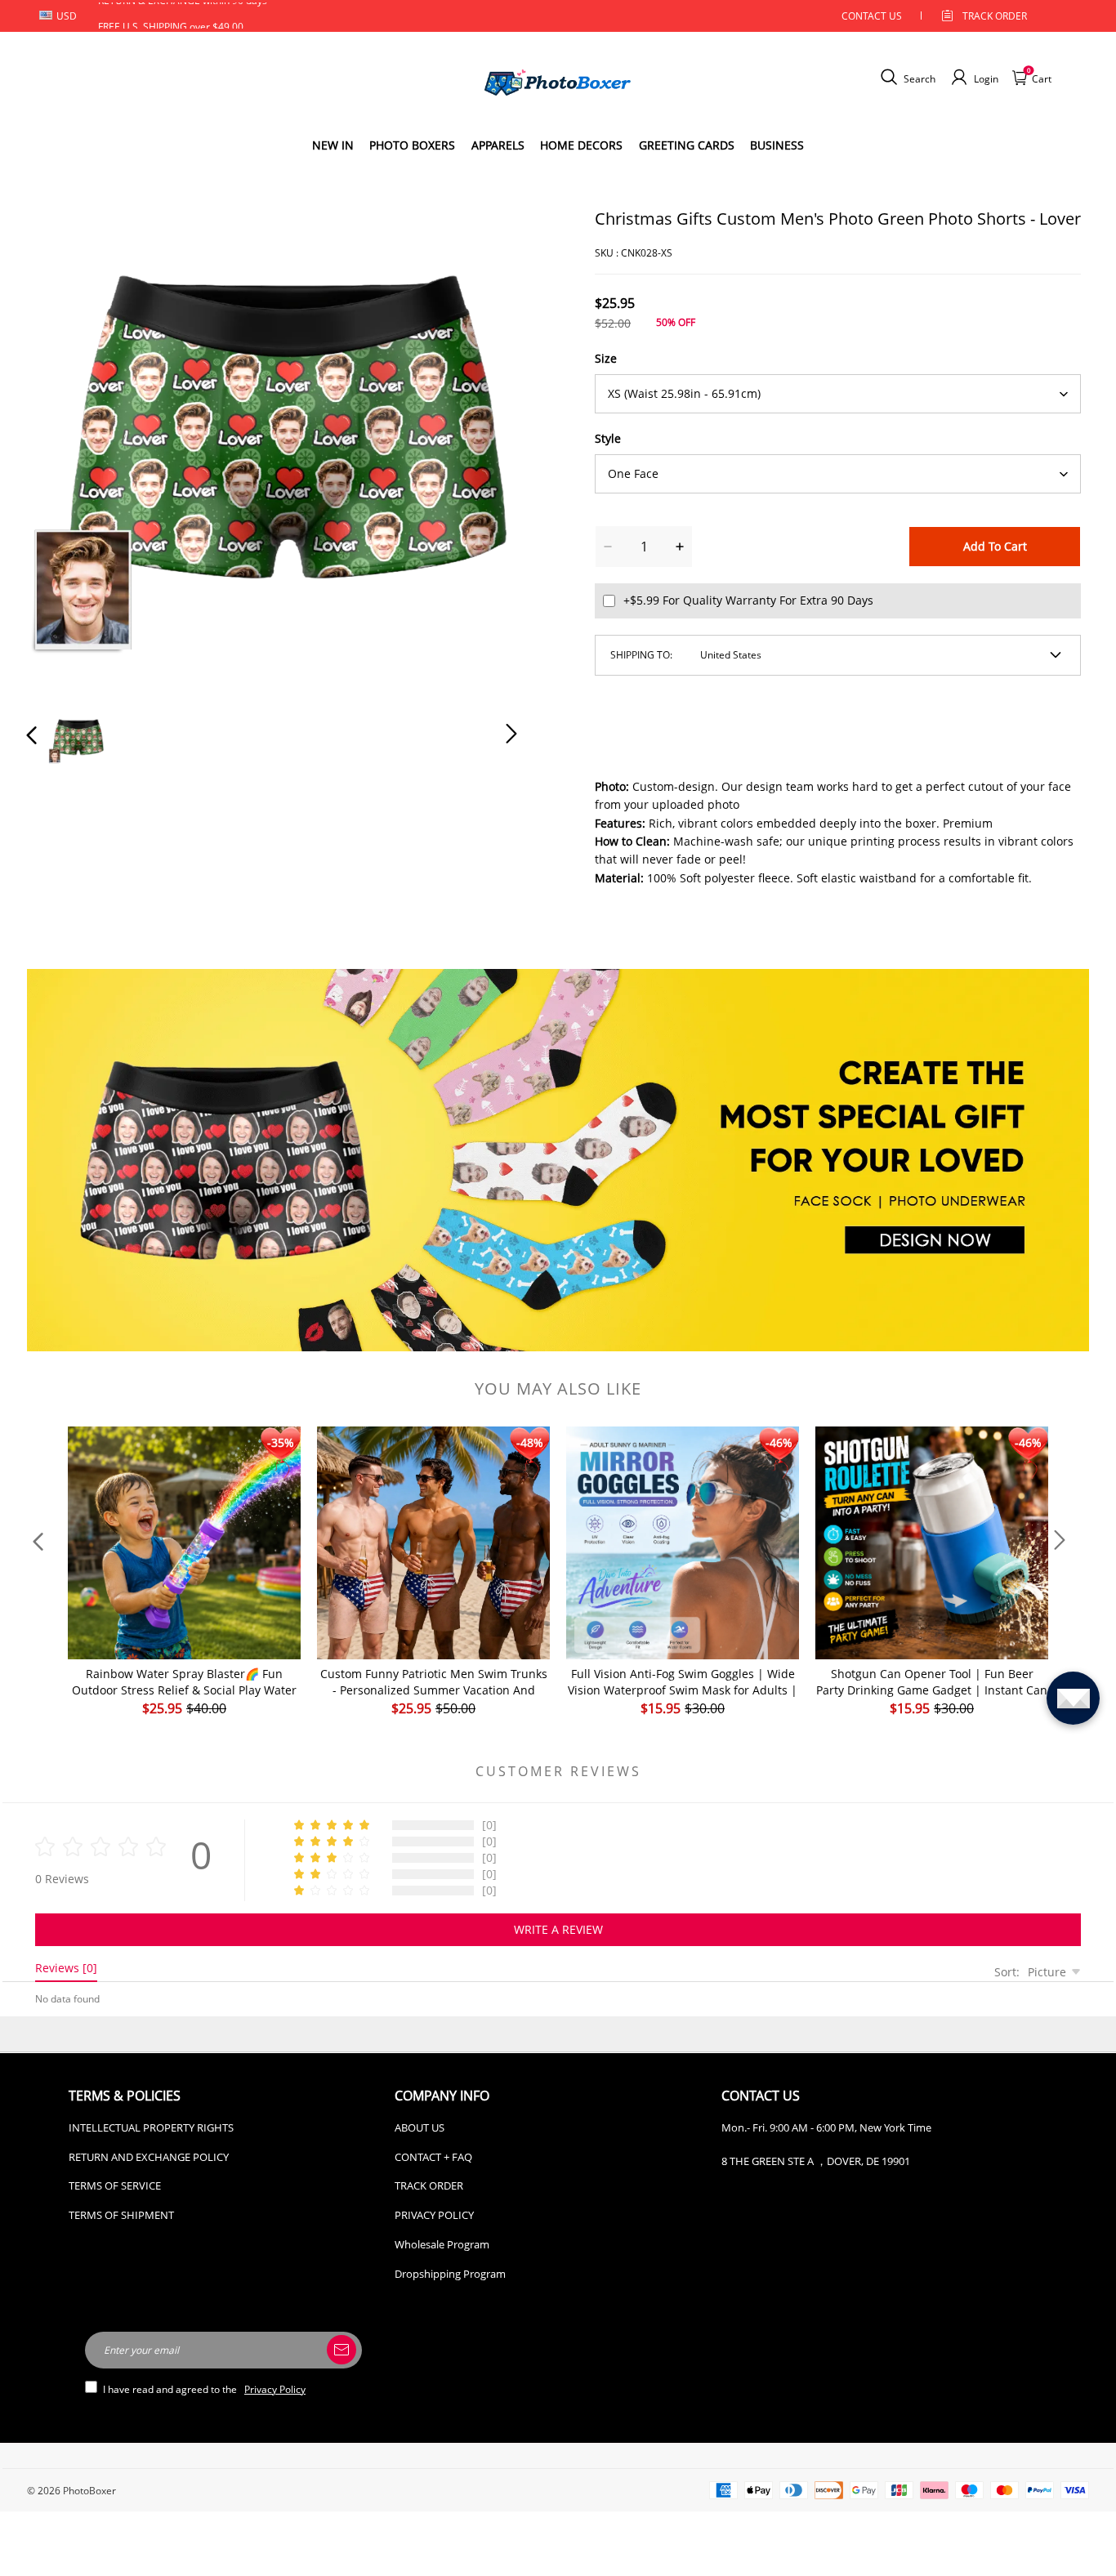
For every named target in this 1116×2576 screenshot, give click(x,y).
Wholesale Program (442, 2244)
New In (333, 145)
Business (777, 145)
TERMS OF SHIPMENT (121, 2215)
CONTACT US (872, 16)
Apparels (498, 145)
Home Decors (581, 145)
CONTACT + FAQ (433, 2157)
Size (606, 358)
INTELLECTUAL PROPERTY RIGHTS (151, 2127)
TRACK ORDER (429, 2185)
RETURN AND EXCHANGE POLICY (149, 2157)
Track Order (995, 16)
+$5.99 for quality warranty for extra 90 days (748, 600)
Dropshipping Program (450, 2274)
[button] (65, 451)
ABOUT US (420, 2127)
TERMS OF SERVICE (115, 2185)
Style (608, 438)
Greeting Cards (687, 145)
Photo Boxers (412, 145)
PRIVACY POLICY (434, 2215)
